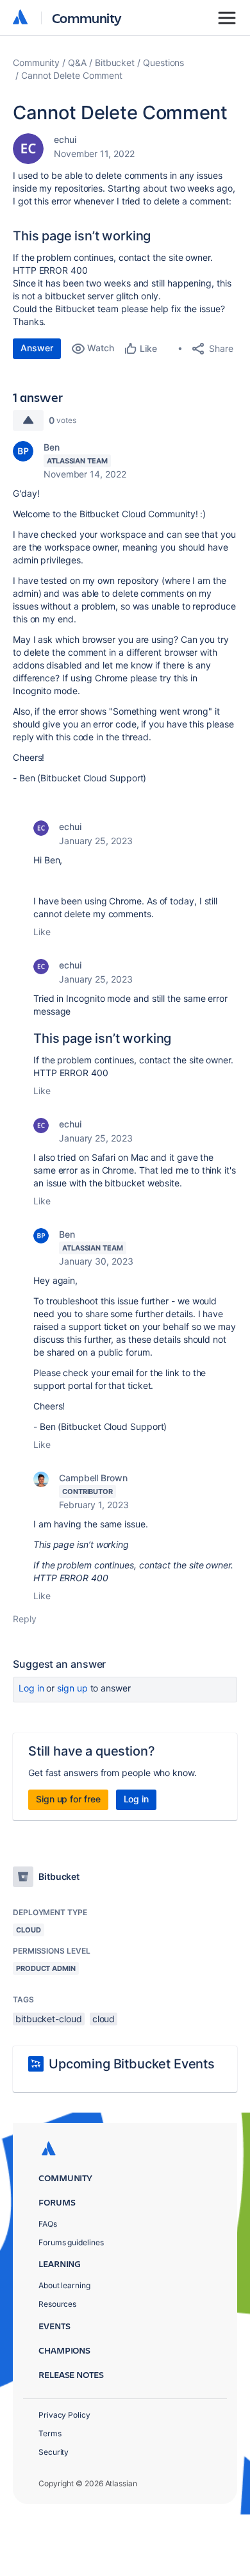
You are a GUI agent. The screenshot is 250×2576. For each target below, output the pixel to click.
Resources (57, 2304)
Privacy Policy (64, 2415)
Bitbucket (115, 62)
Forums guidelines (71, 2242)
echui (65, 139)
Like (42, 932)
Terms (50, 2433)
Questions (163, 62)
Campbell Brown (93, 1478)
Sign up (72, 1688)
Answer (37, 348)
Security (54, 2452)
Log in (31, 1688)
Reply (25, 1619)
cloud (104, 2019)
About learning (64, 2285)
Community (87, 18)
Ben (52, 447)
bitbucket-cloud (49, 2019)
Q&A (77, 62)
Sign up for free (68, 1799)
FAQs (48, 2224)
